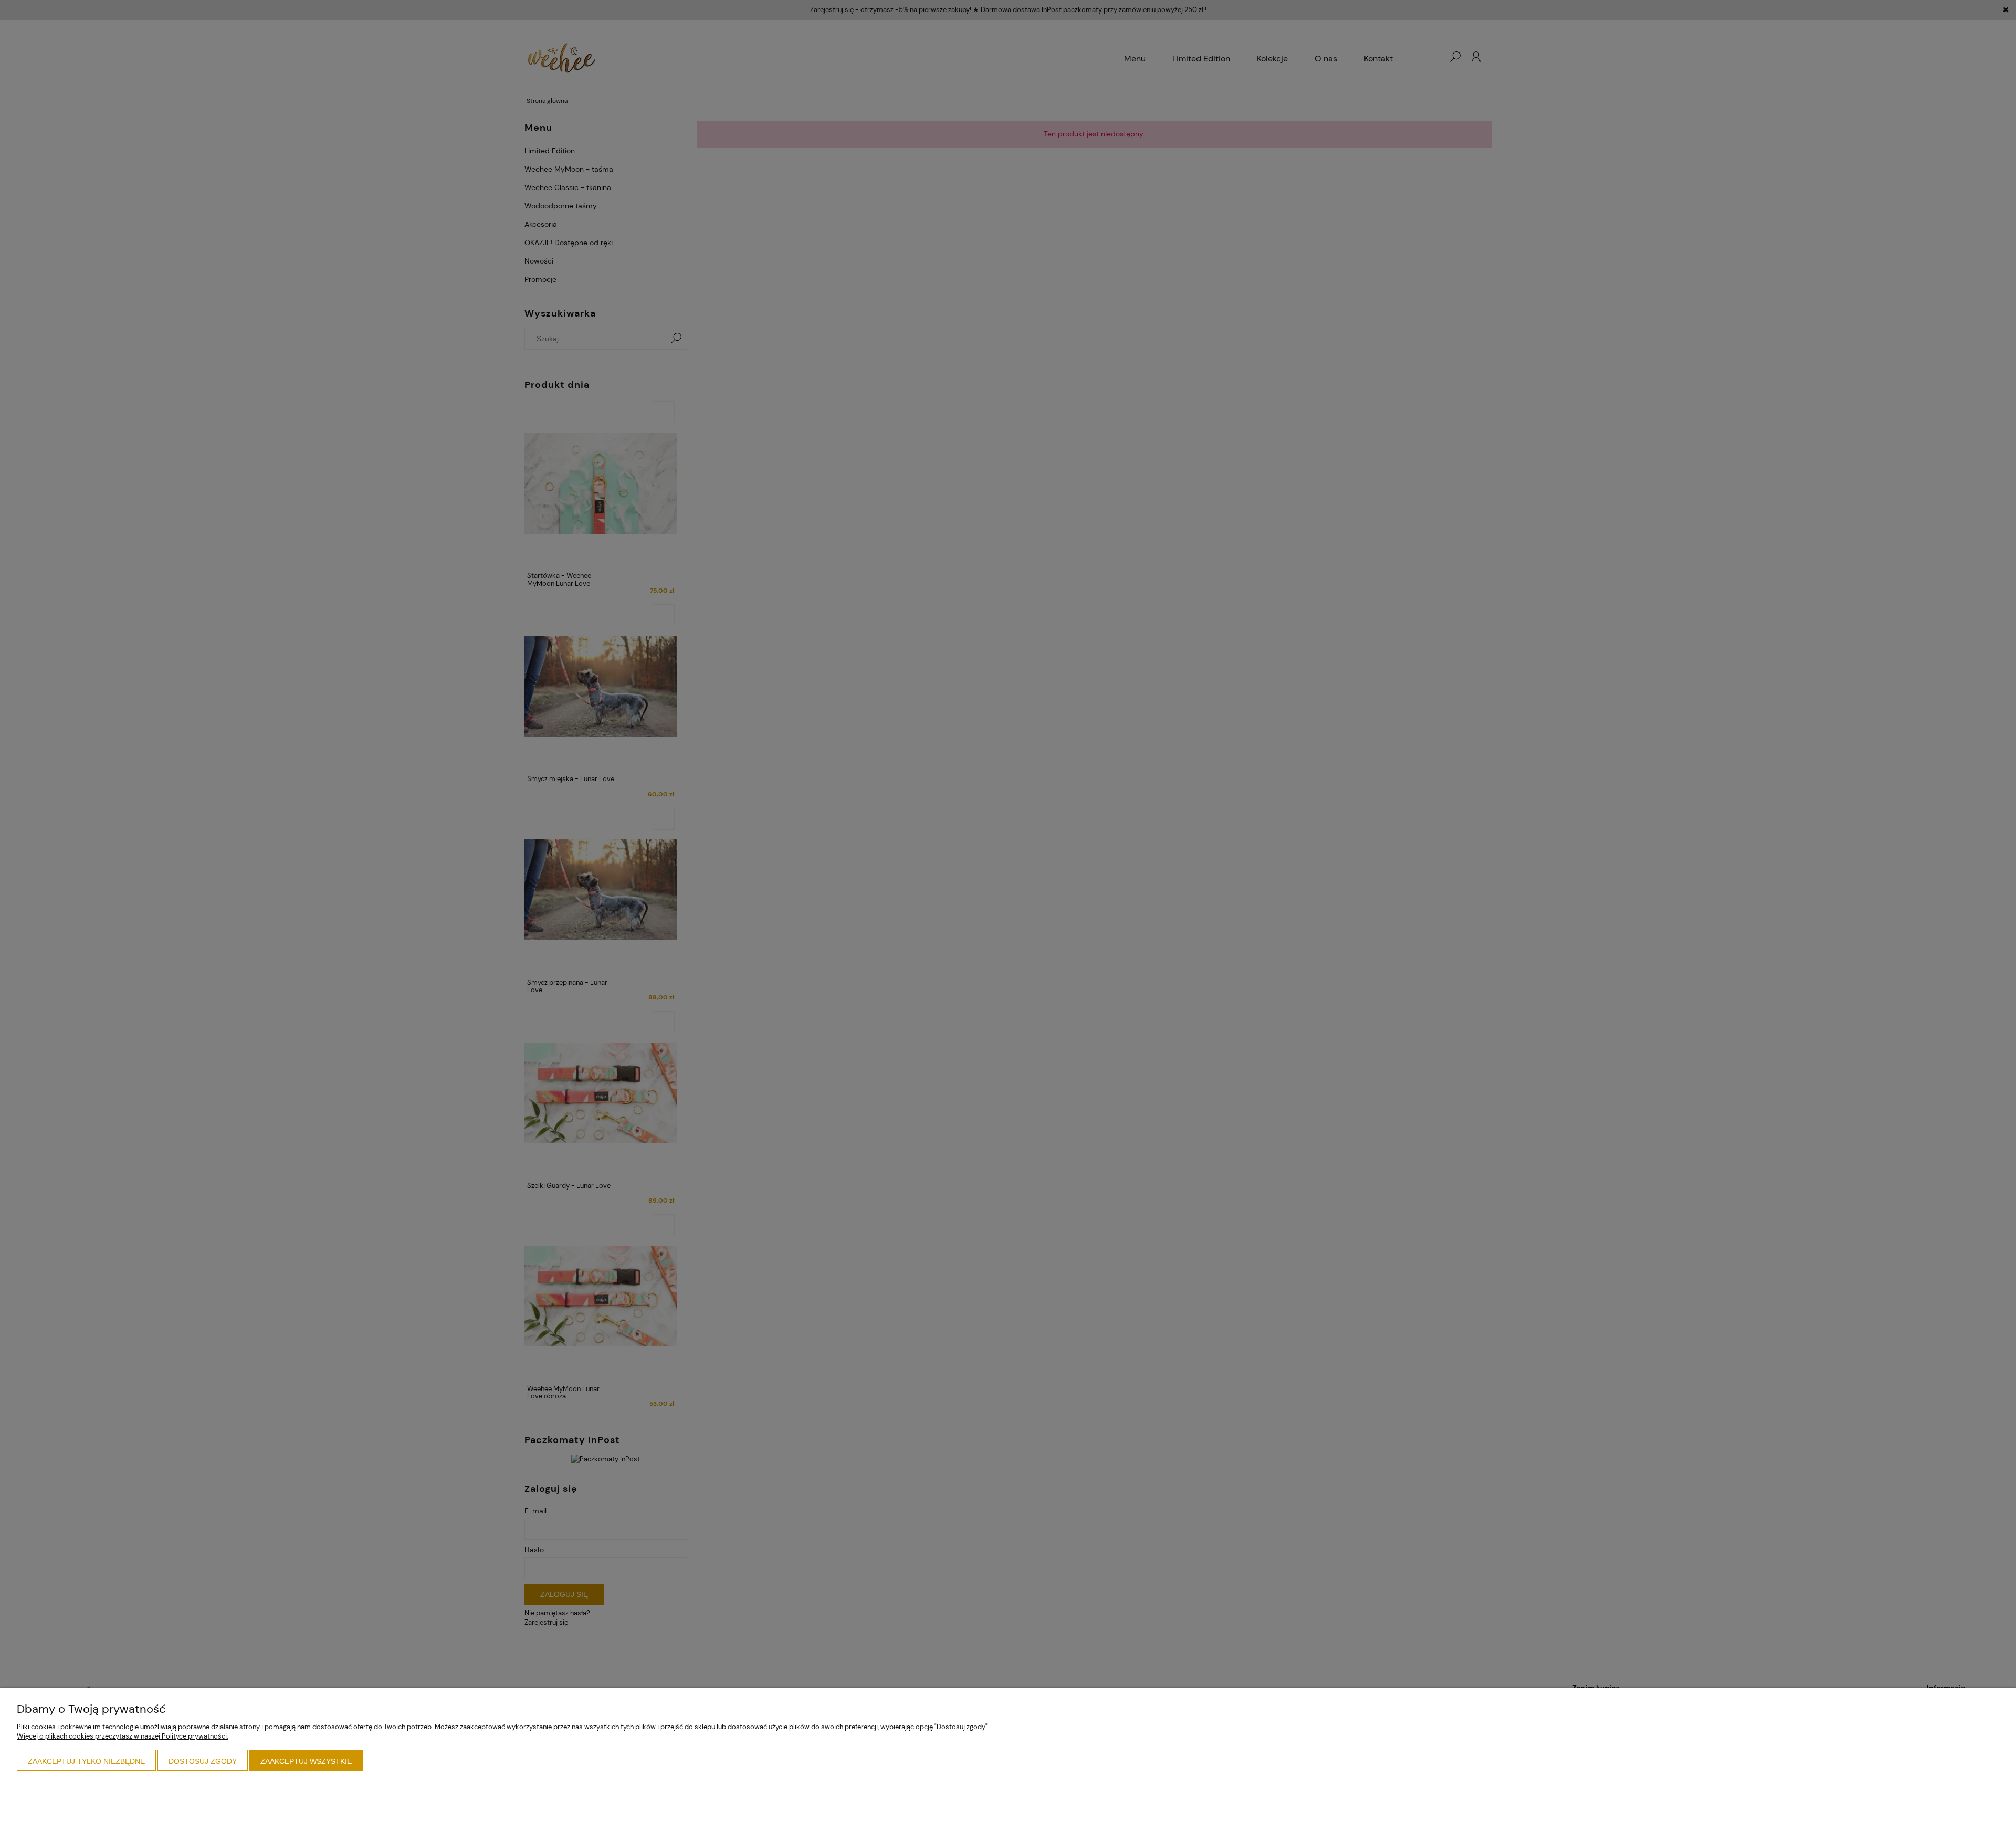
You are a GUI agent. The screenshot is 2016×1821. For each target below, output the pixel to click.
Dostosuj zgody (203, 1761)
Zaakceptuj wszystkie (306, 1761)
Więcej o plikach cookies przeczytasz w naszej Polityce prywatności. (123, 1736)
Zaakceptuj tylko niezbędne (86, 1761)
